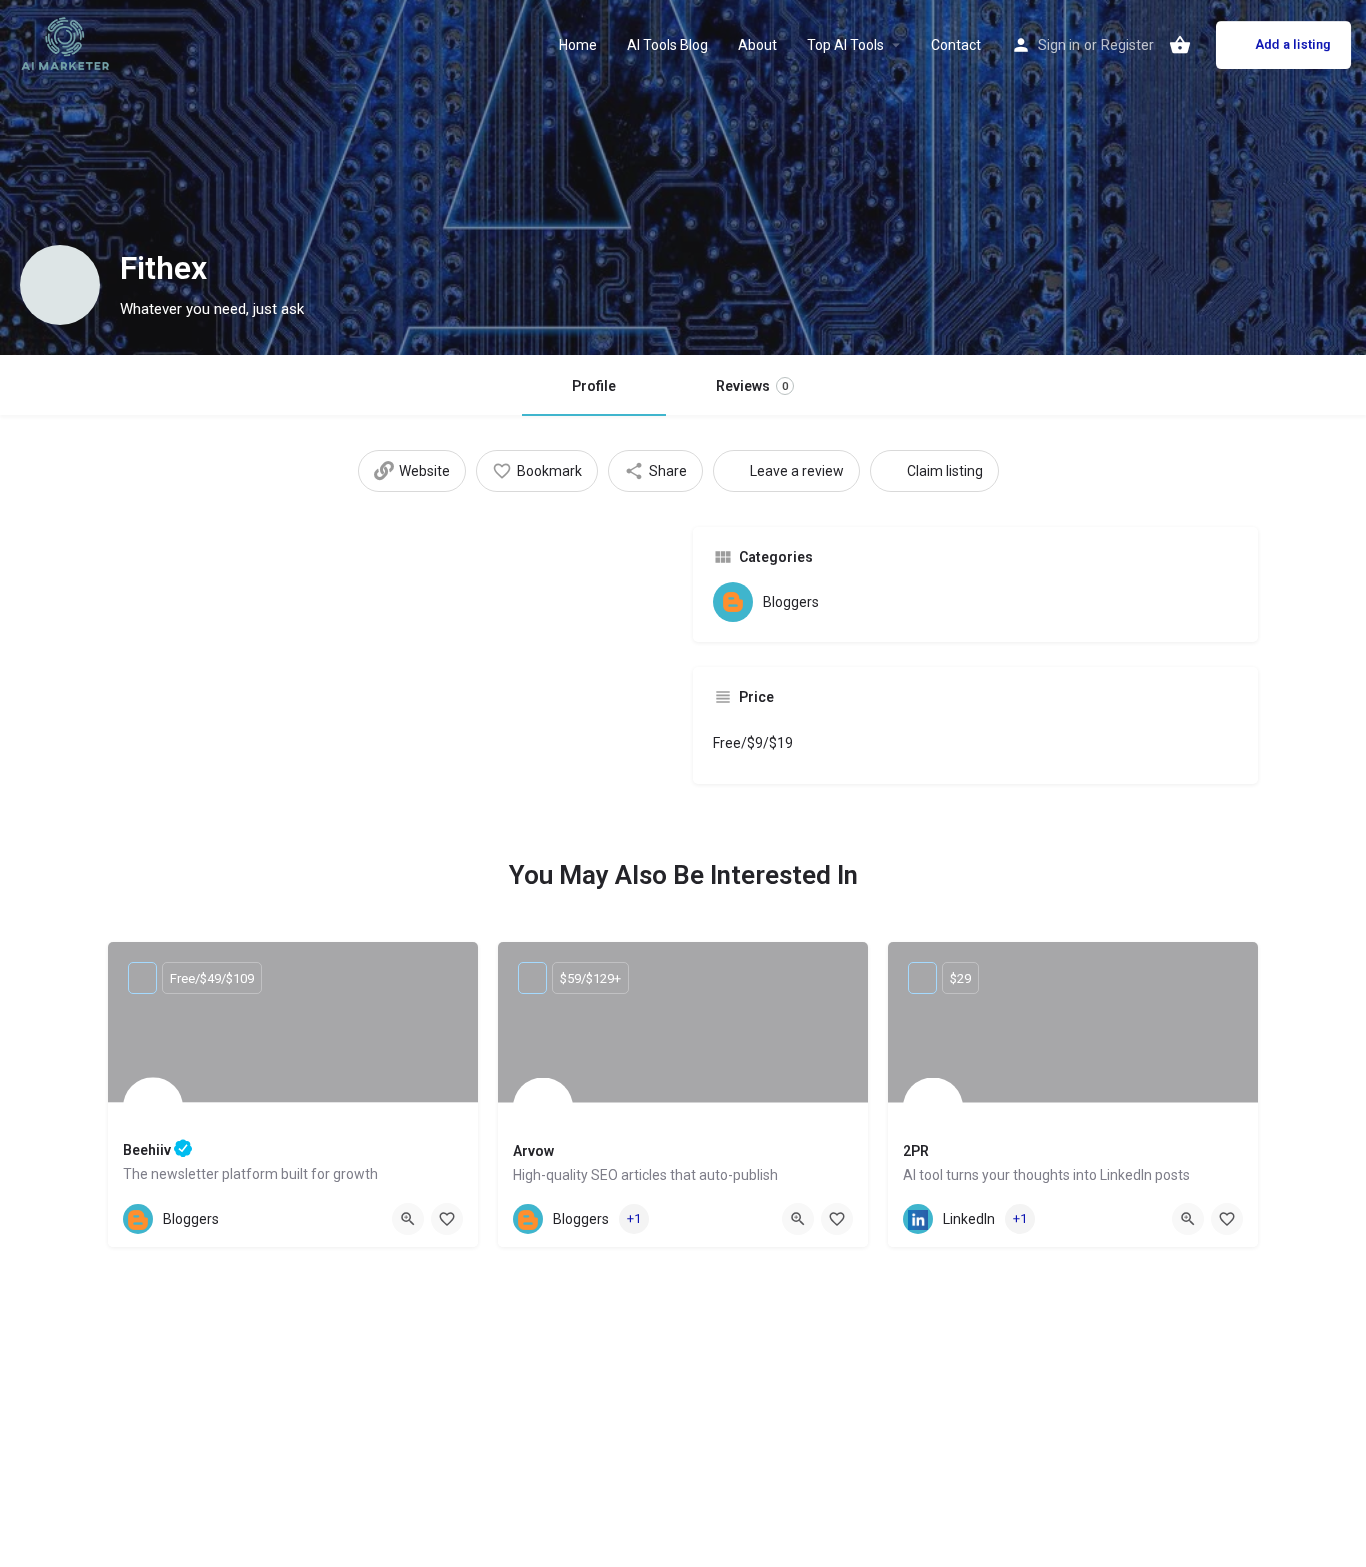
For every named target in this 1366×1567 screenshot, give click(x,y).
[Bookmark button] (447, 1219)
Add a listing (1293, 44)
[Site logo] (67, 43)
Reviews (752, 386)
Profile (594, 386)
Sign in (1059, 45)
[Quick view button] (408, 1219)
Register (1127, 45)
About (757, 45)
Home (578, 45)
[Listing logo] (60, 285)
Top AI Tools (845, 45)
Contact (956, 45)
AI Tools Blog (667, 45)
